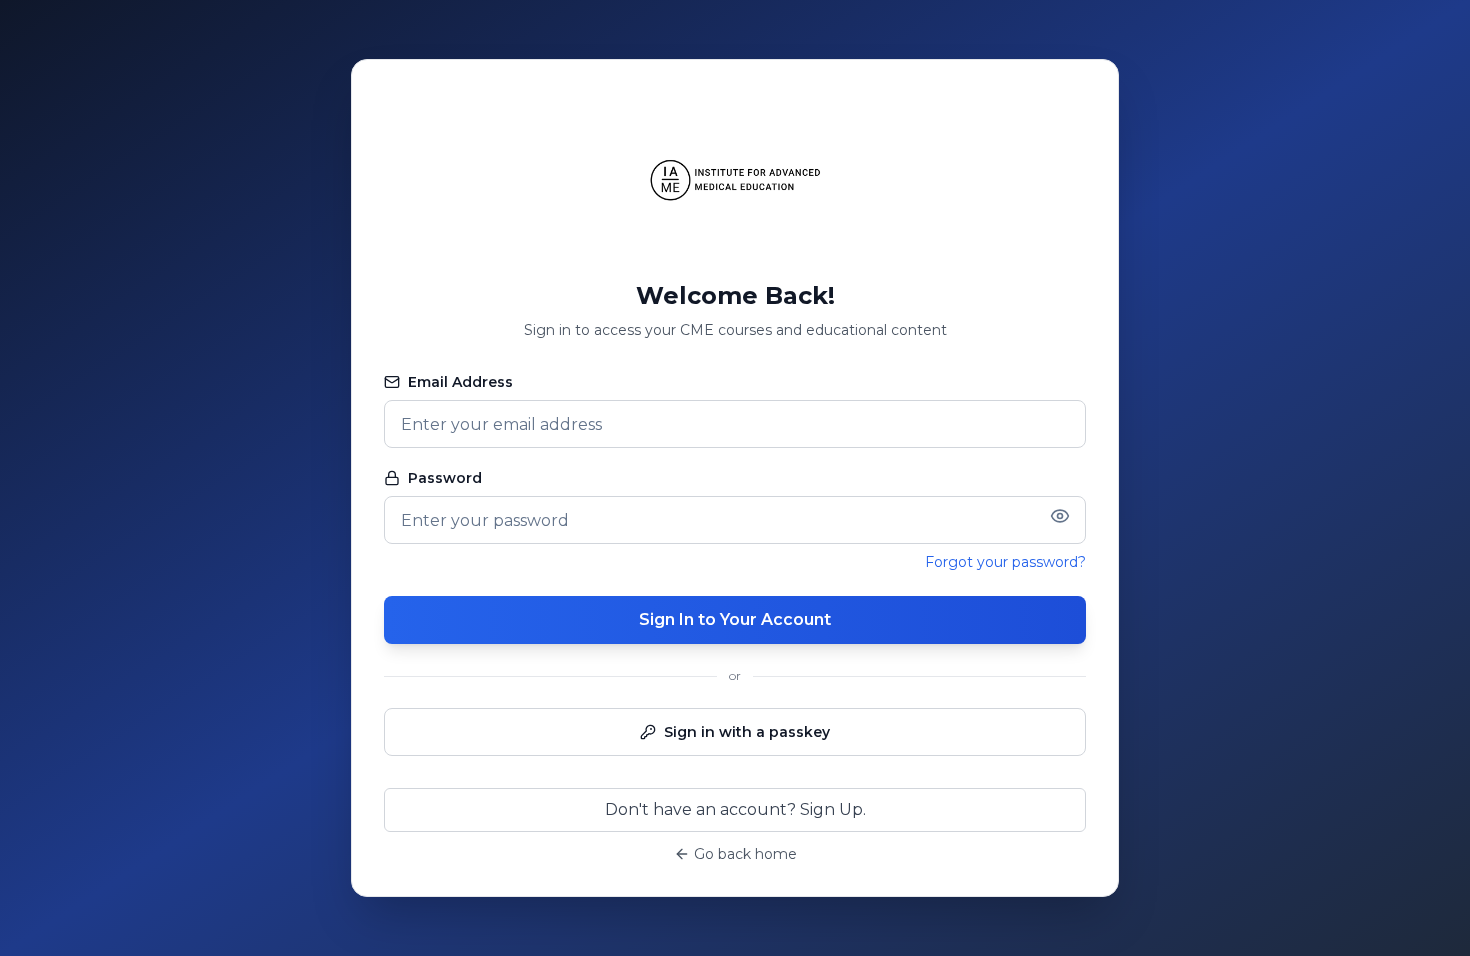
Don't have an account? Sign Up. (735, 809)
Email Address (460, 382)
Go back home (745, 854)
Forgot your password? (1005, 562)
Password (445, 478)
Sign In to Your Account (735, 619)
